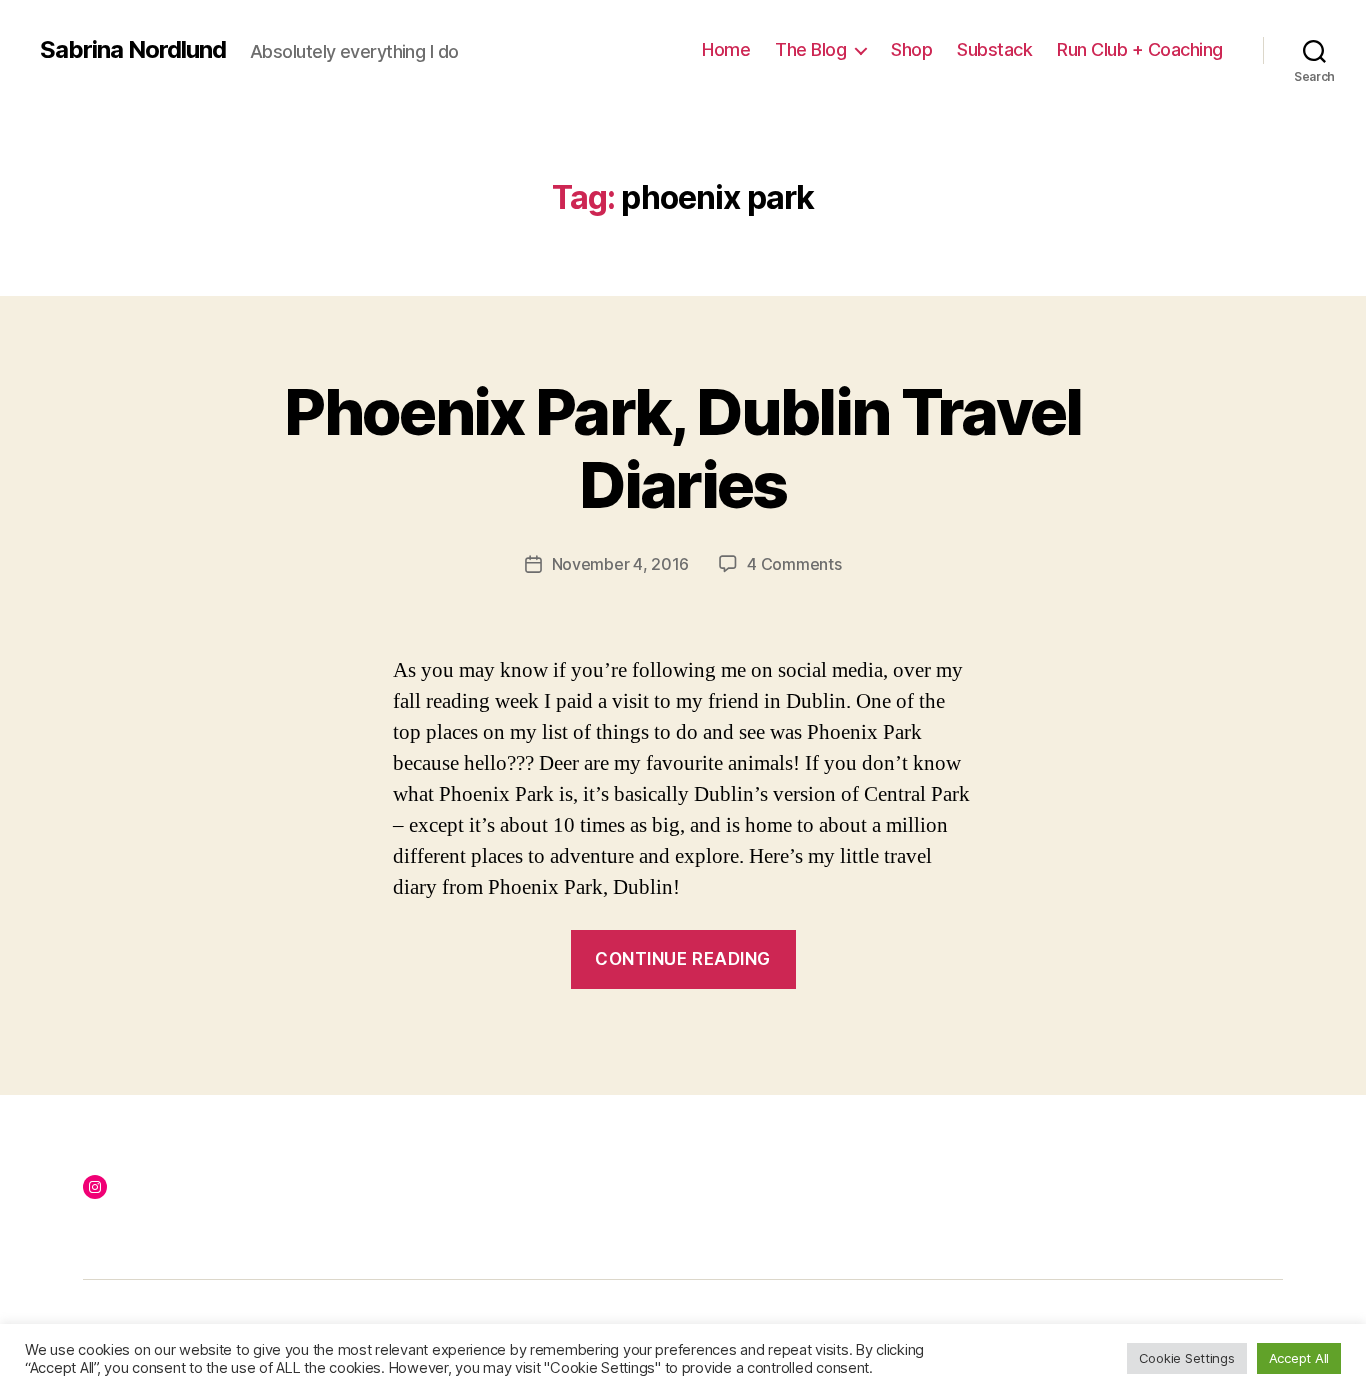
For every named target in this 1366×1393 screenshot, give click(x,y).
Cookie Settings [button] (1187, 1358)
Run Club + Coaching (1140, 49)
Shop (911, 49)
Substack (994, 49)
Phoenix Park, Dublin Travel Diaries (682, 448)
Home (726, 49)
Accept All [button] (1299, 1358)
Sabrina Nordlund (133, 50)
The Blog (810, 49)
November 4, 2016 (621, 564)
